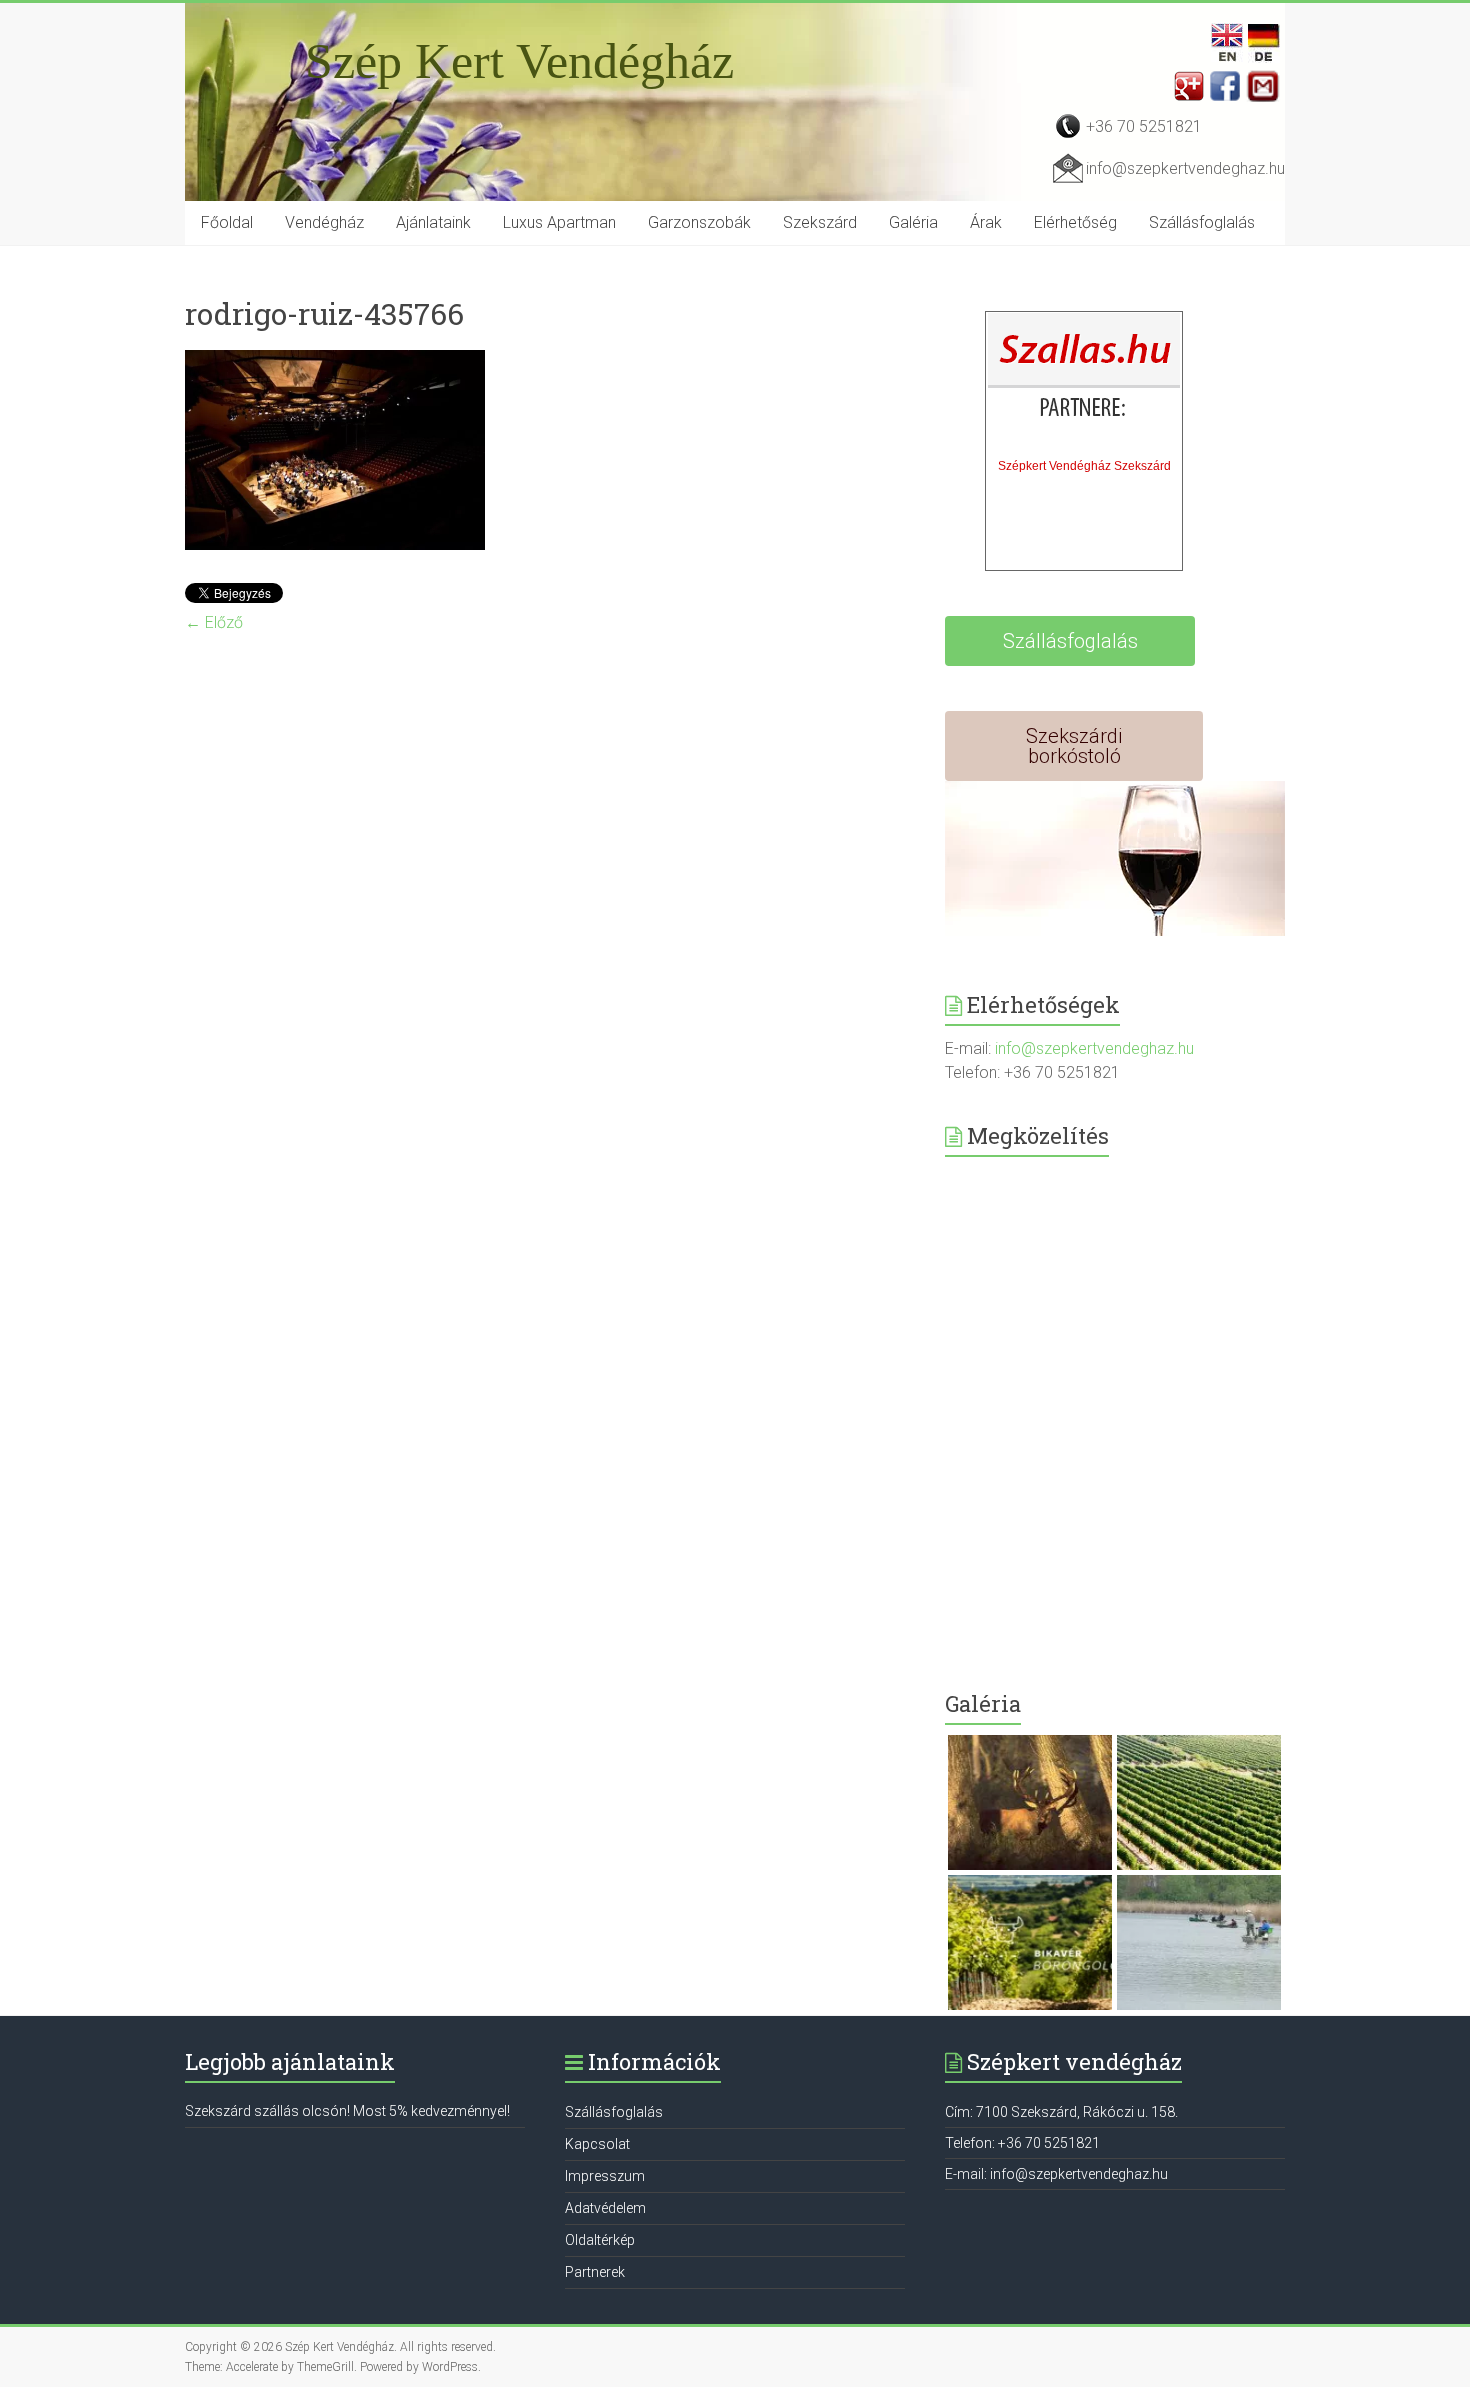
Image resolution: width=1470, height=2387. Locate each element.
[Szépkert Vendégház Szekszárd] (1085, 381)
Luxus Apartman (559, 222)
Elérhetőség (1075, 222)
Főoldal (227, 222)
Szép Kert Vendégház (519, 61)
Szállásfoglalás (1202, 222)
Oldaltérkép (600, 2240)
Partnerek (595, 2272)
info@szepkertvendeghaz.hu (1185, 168)
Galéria (913, 222)
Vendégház (324, 222)
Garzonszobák (699, 222)
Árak (986, 222)
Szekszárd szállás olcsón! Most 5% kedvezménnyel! (347, 2111)
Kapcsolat (597, 2144)
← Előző (214, 622)
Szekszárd (820, 222)
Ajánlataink (433, 222)
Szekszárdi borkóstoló (1074, 746)
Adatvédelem (605, 2208)
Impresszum (605, 2176)
